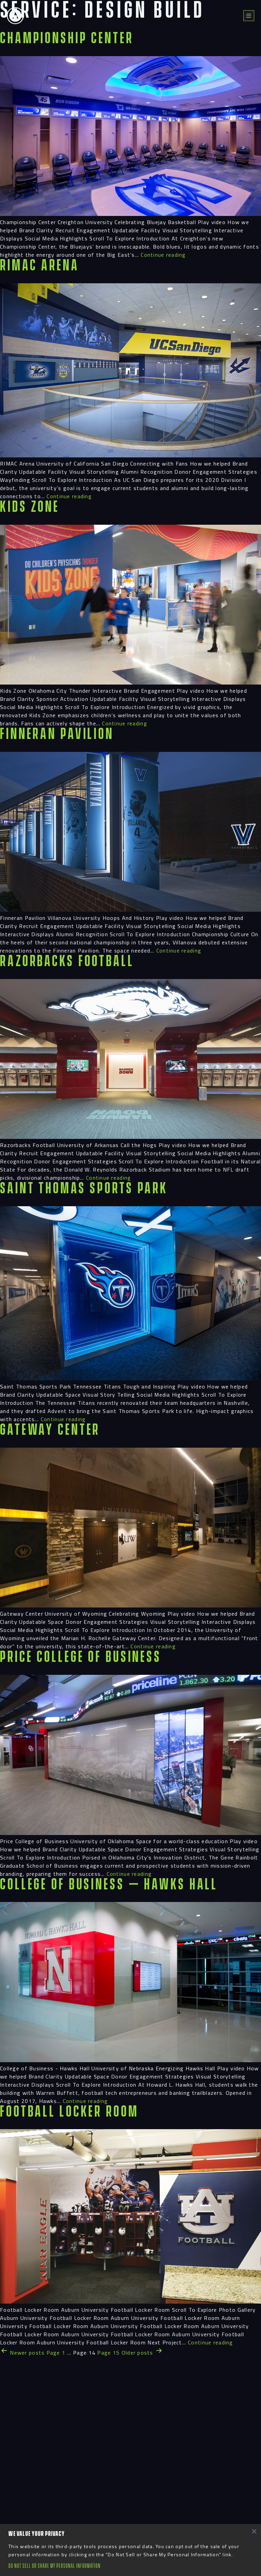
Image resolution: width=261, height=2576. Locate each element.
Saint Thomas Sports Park (84, 1189)
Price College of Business (81, 1657)
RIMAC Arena (40, 266)
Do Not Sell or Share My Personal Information (55, 2566)
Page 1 (56, 2353)
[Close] (254, 2531)
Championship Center (67, 39)
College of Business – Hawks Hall (109, 1885)
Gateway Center (50, 1430)
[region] (130, 2550)
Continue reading (163, 255)
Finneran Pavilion (57, 734)
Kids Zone (30, 507)
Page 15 (108, 2353)
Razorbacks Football (67, 962)
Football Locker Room (69, 2112)
